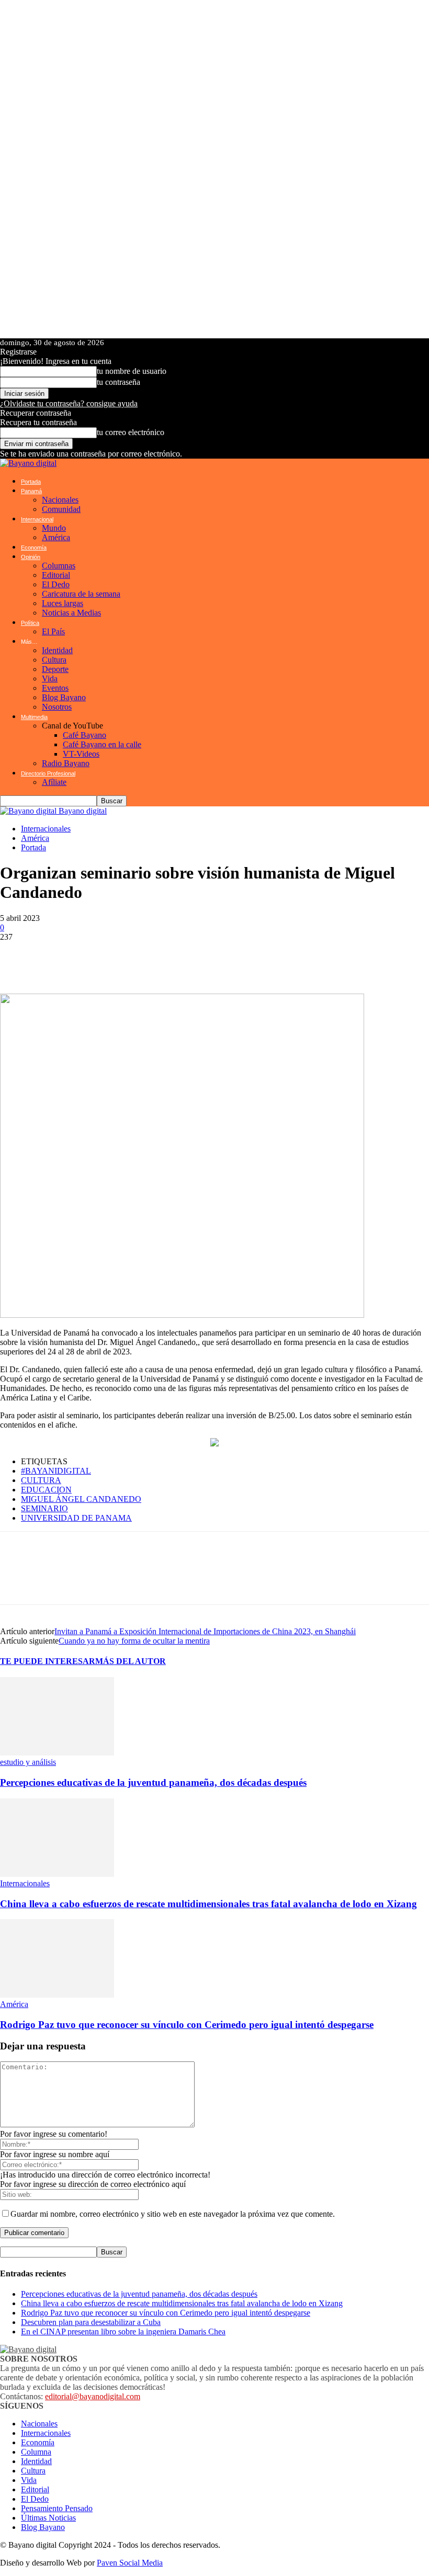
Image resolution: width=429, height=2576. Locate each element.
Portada (31, 482)
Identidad (57, 650)
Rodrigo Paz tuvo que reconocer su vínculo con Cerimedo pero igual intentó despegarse (187, 2025)
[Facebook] (47, 958)
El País (53, 631)
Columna (36, 2452)
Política (30, 623)
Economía (34, 548)
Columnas (59, 566)
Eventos (55, 688)
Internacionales (46, 829)
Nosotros (57, 707)
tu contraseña (118, 382)
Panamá (31, 491)
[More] (274, 958)
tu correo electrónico (131, 432)
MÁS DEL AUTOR (131, 1661)
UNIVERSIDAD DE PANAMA (76, 1518)
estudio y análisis (28, 1762)
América (56, 537)
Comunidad (61, 509)
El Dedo (56, 584)
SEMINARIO (44, 1508)
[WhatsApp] (16, 958)
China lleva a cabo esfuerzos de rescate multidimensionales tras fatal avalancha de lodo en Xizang (208, 1904)
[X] (78, 958)
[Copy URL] (235, 958)
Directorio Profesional (48, 773)
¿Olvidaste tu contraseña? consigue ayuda (69, 403)
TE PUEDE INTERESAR (48, 1661)
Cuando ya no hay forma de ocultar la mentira (134, 1641)
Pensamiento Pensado (57, 2508)
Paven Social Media (130, 2563)
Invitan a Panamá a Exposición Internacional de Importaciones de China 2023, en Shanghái (205, 1631)
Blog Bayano (64, 697)
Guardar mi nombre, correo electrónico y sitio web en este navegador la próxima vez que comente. (173, 2214)
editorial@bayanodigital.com (93, 2396)
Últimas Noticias (48, 2518)
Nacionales (60, 500)
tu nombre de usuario (132, 371)
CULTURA (41, 1480)
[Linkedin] (141, 958)
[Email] (173, 958)
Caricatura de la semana (81, 594)
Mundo (54, 528)
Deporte (55, 669)
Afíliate (54, 782)
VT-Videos (81, 754)
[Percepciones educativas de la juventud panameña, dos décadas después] (57, 1753)
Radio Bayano (66, 763)
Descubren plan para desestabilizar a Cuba (91, 2322)
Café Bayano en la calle (102, 744)
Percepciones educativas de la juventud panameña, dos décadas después (153, 1782)
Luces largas (63, 603)
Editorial (56, 575)
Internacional (37, 519)
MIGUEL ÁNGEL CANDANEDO (81, 1499)
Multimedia (34, 717)
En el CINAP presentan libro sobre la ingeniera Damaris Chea (123, 2332)
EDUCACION (46, 1490)
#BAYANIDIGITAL (56, 1471)
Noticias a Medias (71, 613)
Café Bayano (84, 735)
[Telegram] (110, 958)
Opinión (31, 557)
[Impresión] (204, 958)
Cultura (54, 660)
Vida (50, 679)
